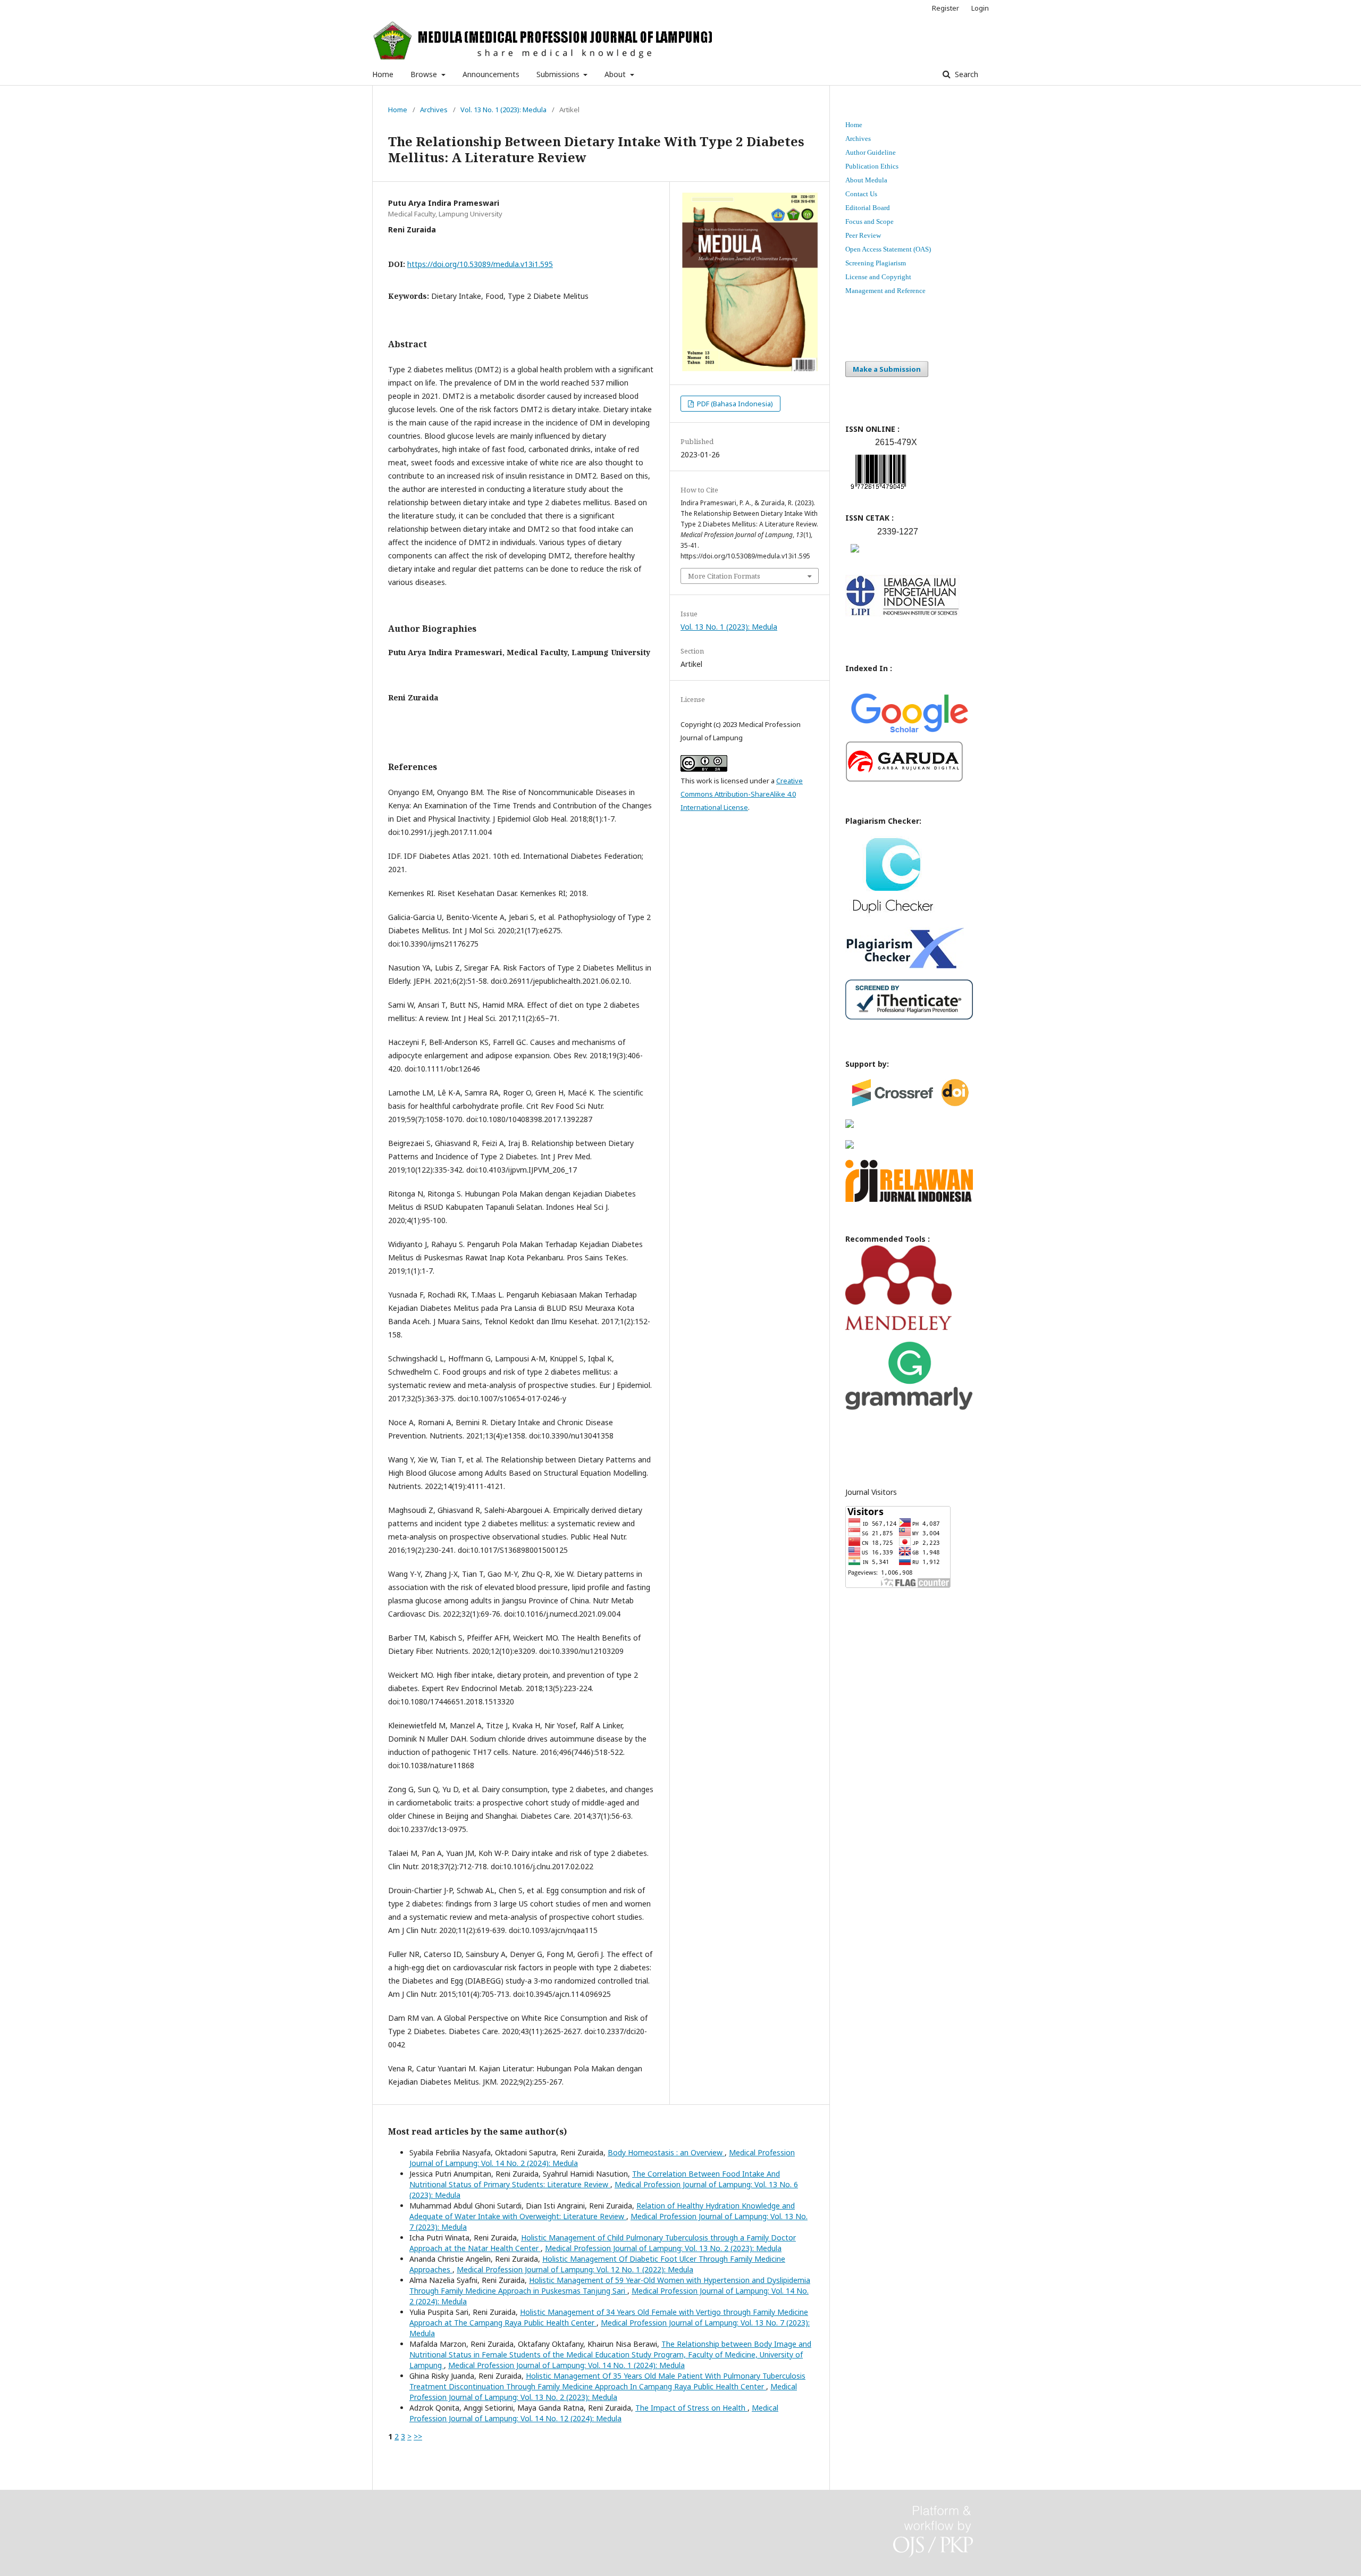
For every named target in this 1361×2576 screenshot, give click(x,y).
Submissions (559, 74)
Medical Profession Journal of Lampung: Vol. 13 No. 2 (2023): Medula (663, 2248)
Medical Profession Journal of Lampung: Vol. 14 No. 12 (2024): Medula (594, 2413)
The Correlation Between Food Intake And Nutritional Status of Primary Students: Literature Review (595, 2179)
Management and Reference (885, 291)
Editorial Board (868, 208)
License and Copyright (878, 277)
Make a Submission (887, 369)
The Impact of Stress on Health (691, 2408)
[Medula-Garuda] (904, 779)
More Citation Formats (724, 576)
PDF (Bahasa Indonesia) (734, 404)
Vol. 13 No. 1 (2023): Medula (503, 110)
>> (418, 2436)
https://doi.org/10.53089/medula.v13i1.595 (480, 264)
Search (965, 74)
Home (383, 74)
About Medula (866, 180)
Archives (434, 110)
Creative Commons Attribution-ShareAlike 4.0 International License (742, 794)
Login (980, 8)
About (616, 74)
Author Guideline (871, 152)
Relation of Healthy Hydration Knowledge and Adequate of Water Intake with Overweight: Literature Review (602, 2211)
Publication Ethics (872, 166)
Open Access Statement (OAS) (888, 249)
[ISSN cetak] (855, 555)
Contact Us (861, 194)
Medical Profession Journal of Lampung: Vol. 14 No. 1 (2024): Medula (566, 2365)
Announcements (491, 74)
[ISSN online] (878, 491)
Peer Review (863, 235)
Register (946, 8)
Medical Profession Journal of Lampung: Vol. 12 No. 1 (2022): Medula (575, 2269)
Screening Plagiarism (876, 263)
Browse (425, 74)
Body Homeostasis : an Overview (666, 2152)
